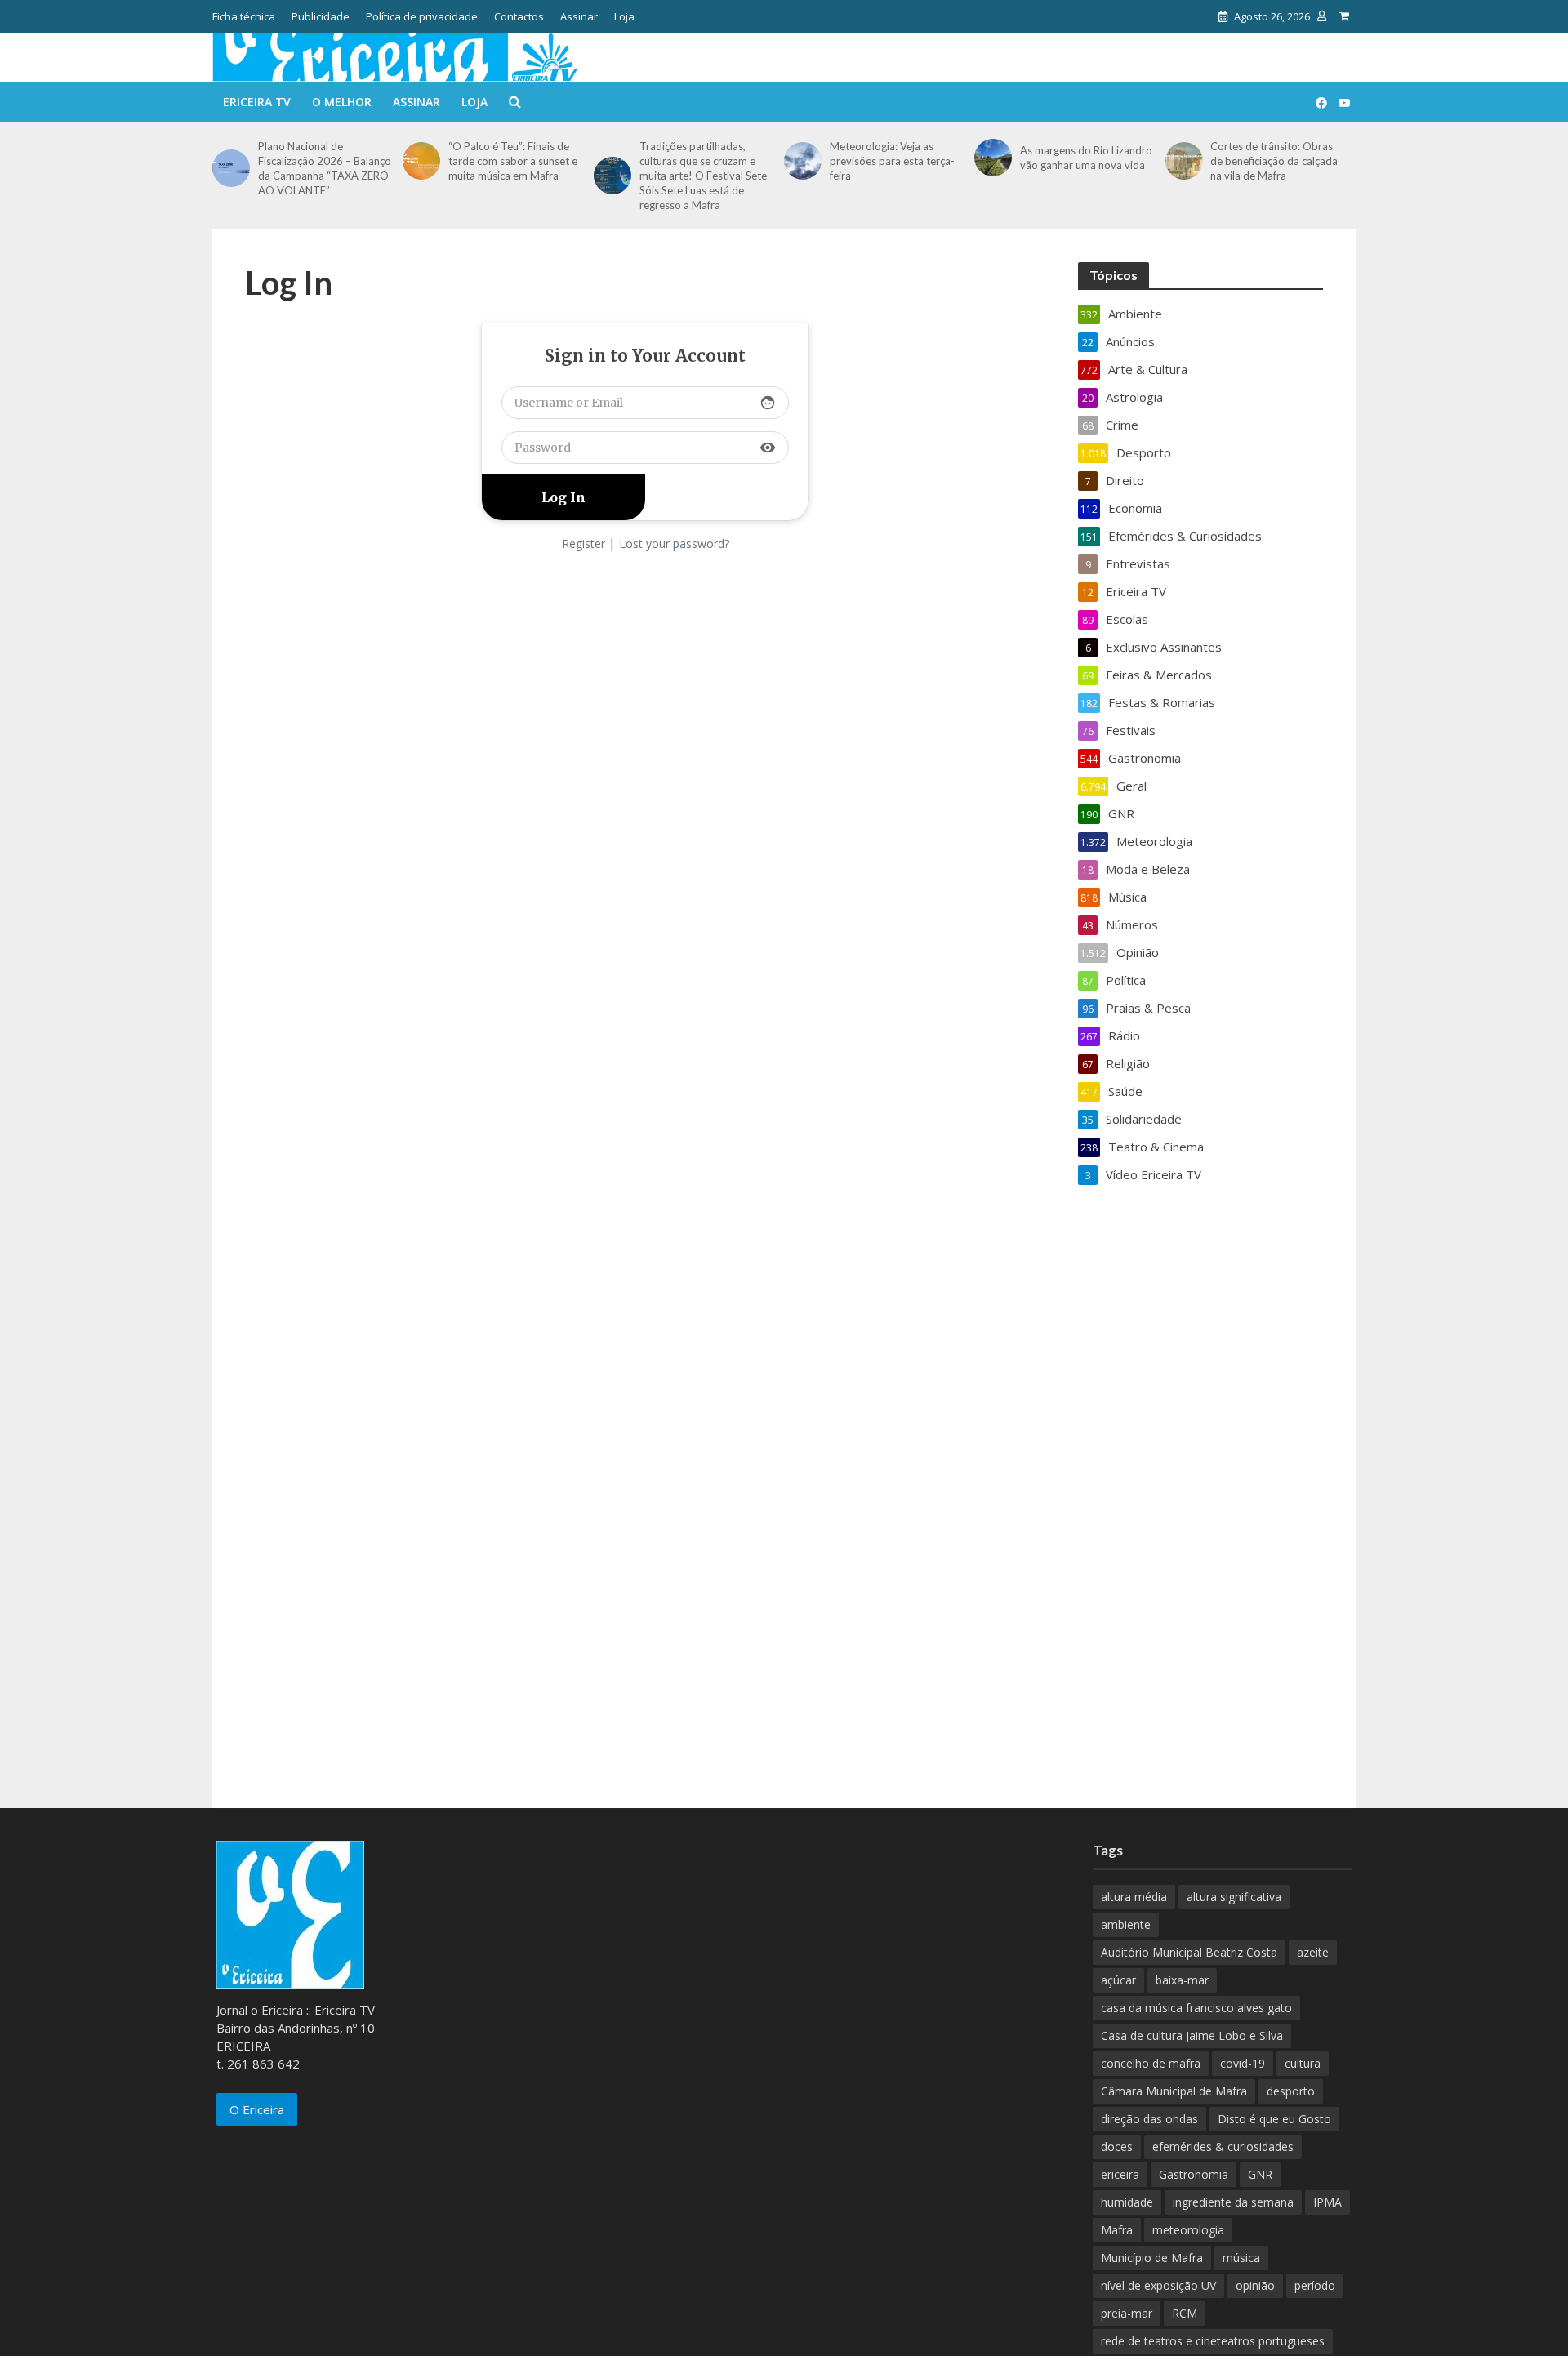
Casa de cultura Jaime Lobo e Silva (1192, 2035)
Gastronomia (1194, 2174)
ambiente (1126, 1924)
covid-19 (1243, 2063)
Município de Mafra (1152, 2258)
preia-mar (1127, 2313)
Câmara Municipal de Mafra (1174, 2091)
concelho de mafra (1151, 2063)
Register (584, 543)
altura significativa (1234, 1897)
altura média (1134, 1897)
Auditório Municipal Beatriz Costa (1189, 1952)
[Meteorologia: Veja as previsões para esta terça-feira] (803, 161)
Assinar (579, 16)
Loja (624, 16)
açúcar (1118, 1980)
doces (1117, 2147)
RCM (1185, 2313)
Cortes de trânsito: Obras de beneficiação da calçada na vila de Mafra (1274, 161)
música (1241, 2258)
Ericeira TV (257, 102)
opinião (1255, 2285)
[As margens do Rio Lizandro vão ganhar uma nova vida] (993, 158)
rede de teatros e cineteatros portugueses (1213, 2341)
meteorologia (1188, 2230)
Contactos (519, 16)
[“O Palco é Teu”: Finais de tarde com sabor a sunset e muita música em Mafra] (421, 161)
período (1315, 2285)
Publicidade (321, 16)
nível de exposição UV (1158, 2285)
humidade (1127, 2202)
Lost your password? (674, 543)
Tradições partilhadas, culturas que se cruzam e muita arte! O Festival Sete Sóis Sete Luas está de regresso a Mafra (703, 176)
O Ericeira (257, 2109)
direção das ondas (1149, 2119)
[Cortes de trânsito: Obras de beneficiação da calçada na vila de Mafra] (1184, 161)
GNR (1260, 2174)
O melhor (342, 102)
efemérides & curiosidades (1223, 2147)
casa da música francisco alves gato (1196, 2008)
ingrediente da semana (1233, 2202)
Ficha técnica (244, 16)
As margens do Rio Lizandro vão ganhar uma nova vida (1086, 158)
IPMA (1327, 2202)
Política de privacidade (422, 16)
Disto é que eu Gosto (1274, 2119)
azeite (1313, 1952)
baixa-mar (1182, 1980)
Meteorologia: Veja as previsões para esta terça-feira (892, 161)
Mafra (1117, 2230)
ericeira (1120, 2174)
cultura (1303, 2063)
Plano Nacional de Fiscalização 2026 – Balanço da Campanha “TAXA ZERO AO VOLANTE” (325, 168)
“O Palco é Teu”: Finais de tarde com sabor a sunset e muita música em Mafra (513, 161)
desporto (1291, 2091)
